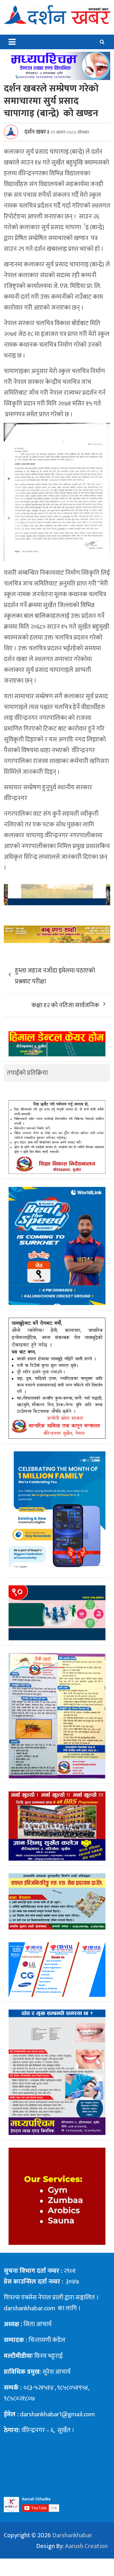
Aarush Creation (86, 2546)
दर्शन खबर (35, 132)
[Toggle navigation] (12, 42)
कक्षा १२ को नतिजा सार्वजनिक (65, 1005)
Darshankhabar (72, 2535)
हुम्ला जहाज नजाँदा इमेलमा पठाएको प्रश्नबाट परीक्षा (55, 976)
